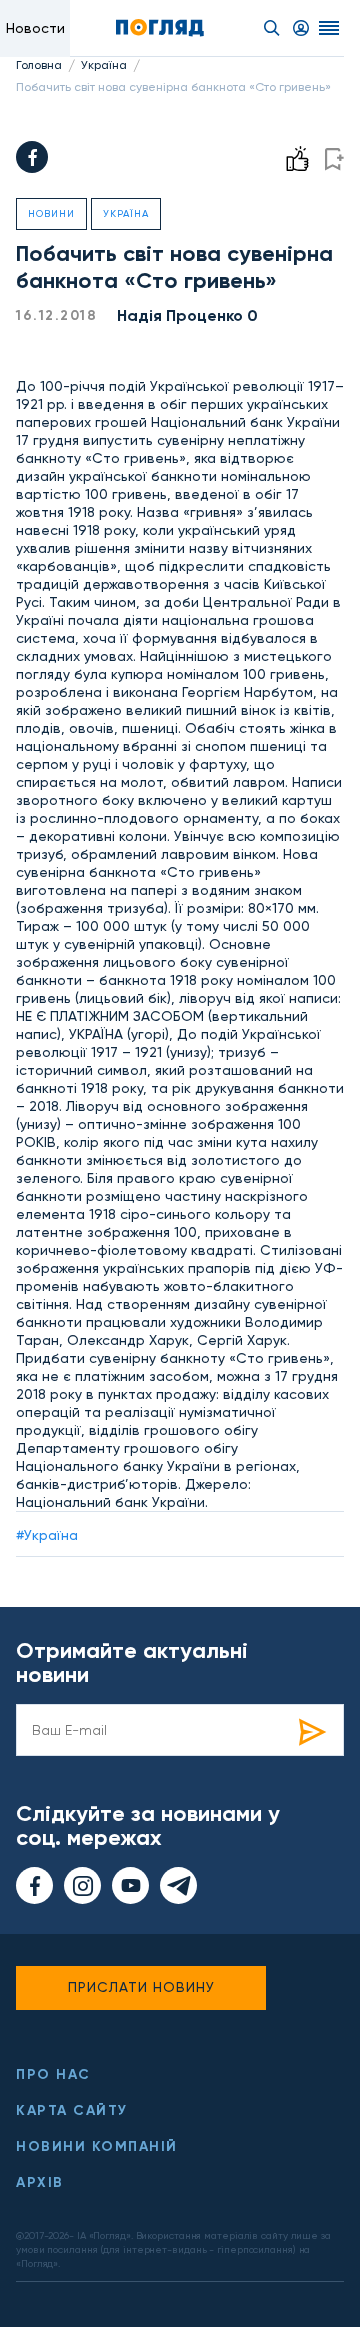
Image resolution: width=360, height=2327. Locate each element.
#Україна (47, 1535)
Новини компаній (97, 2146)
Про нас (53, 2074)
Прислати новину (141, 1987)
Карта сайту (72, 2110)
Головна (39, 65)
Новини (51, 213)
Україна (104, 65)
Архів (40, 2182)
